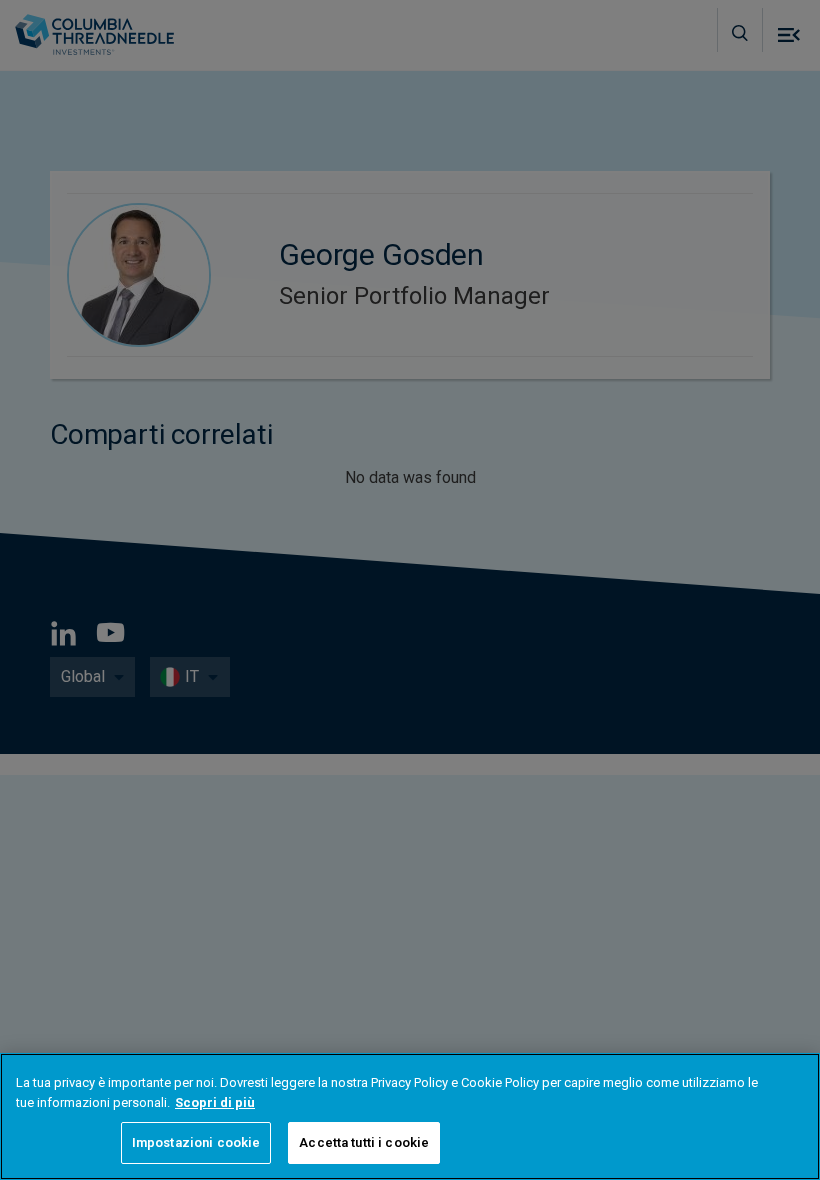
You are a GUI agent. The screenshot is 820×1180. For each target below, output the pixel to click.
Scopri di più (215, 1102)
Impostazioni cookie (196, 1142)
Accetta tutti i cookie (364, 1142)
